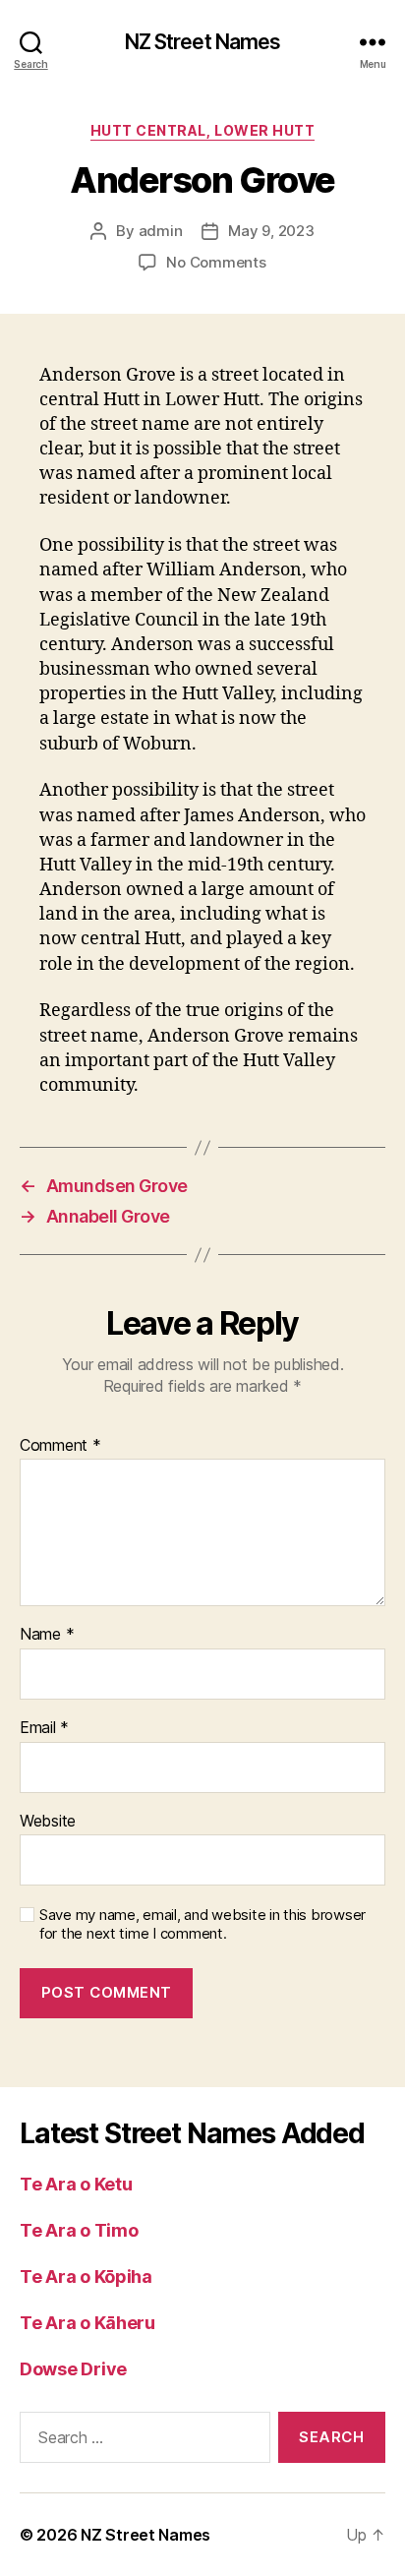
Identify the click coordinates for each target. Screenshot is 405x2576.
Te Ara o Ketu (76, 2184)
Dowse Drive (73, 2369)
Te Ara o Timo (79, 2230)
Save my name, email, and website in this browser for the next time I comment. (202, 1924)
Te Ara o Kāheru (87, 2323)
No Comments (216, 262)
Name (47, 1635)
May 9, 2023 (271, 231)
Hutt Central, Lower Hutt (202, 130)
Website (48, 1822)
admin (161, 231)
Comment (60, 1446)
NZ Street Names (203, 42)
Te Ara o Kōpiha (86, 2276)
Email (44, 1728)
